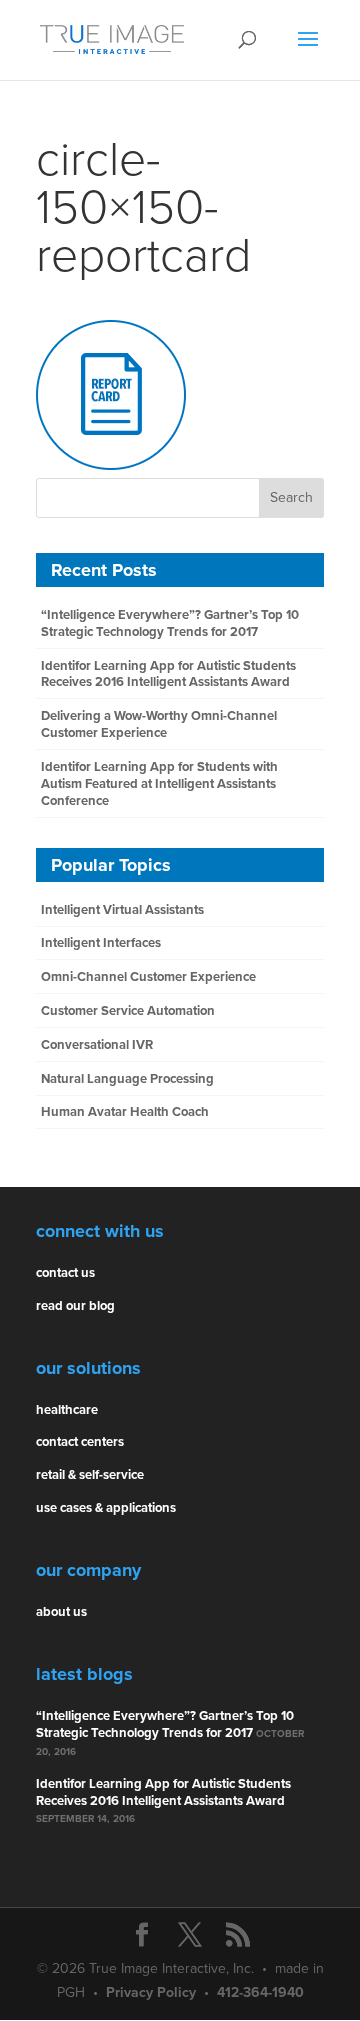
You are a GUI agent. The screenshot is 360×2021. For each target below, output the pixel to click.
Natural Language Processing (127, 1079)
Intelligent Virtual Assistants (122, 910)
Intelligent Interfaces (101, 943)
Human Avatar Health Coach (125, 1112)
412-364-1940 (260, 1992)
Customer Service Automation (128, 1011)
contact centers (80, 1442)
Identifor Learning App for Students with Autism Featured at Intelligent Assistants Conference (159, 784)
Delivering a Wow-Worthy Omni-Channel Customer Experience (159, 724)
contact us (65, 1273)
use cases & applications (106, 1508)
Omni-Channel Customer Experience (148, 977)
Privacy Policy (151, 1992)
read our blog (75, 1306)
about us (61, 1612)
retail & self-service (90, 1475)
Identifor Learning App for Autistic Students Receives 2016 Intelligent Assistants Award (168, 674)
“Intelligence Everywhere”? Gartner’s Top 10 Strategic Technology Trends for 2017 (170, 623)
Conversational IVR (97, 1045)
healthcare (67, 1410)
